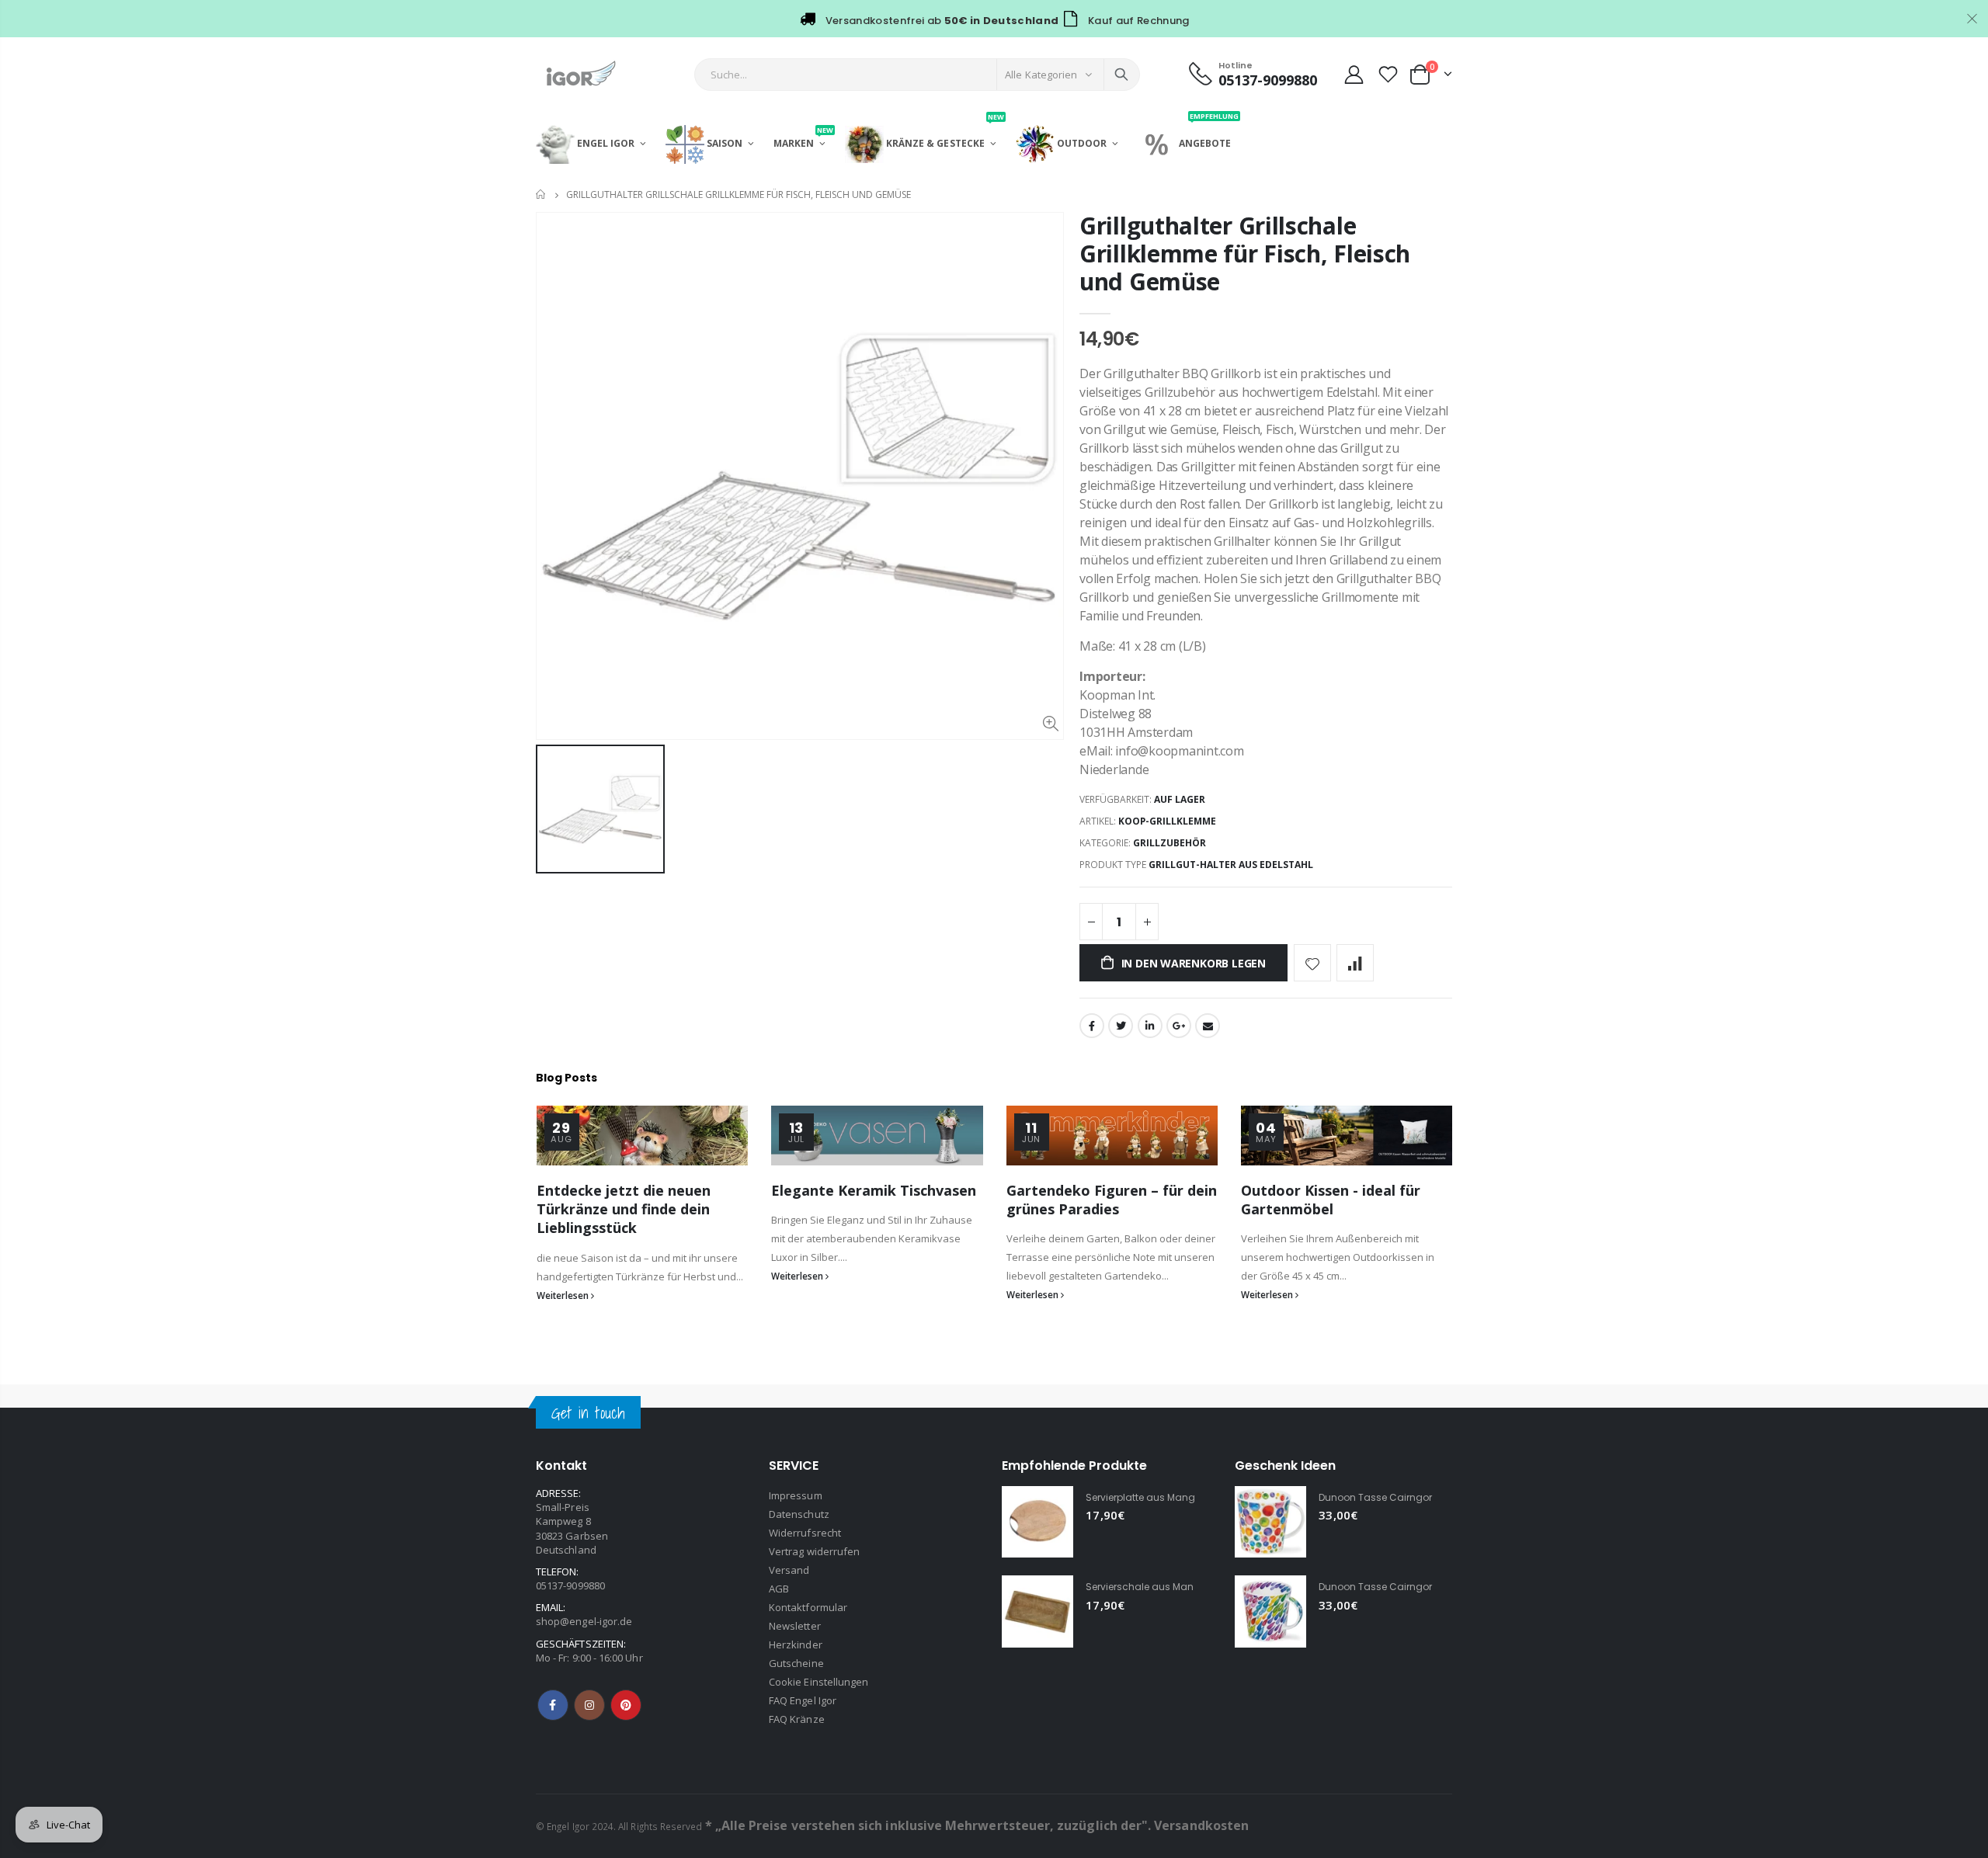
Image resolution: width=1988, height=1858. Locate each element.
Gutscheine (796, 1663)
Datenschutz (799, 1514)
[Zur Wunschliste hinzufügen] (1312, 963)
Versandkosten (1201, 1825)
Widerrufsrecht (805, 1533)
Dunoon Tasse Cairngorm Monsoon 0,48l (1416, 1587)
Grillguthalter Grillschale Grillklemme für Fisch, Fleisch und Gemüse (1245, 254)
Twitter (1121, 1026)
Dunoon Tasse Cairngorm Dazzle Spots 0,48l (1424, 1497)
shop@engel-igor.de (584, 1621)
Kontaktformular (808, 1607)
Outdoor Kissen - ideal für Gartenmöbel (1331, 1200)
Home (542, 194)
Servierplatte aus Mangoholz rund (1166, 1497)
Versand (789, 1570)
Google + (1179, 1026)
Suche (1121, 75)
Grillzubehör (1170, 843)
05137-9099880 (570, 1585)
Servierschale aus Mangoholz (1156, 1587)
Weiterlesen (564, 1295)
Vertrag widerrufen (814, 1551)
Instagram (589, 1705)
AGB (779, 1589)
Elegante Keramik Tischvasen (874, 1190)
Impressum (796, 1495)
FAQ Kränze (797, 1719)
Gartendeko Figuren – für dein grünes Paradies (1112, 1200)
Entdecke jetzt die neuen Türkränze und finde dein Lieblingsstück (624, 1209)
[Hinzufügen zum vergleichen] (1355, 963)
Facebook (1092, 1026)
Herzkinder (796, 1644)
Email (1208, 1026)
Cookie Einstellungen (818, 1682)
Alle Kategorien (1041, 75)
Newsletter (795, 1626)
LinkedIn (1150, 1026)
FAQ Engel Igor (803, 1700)
